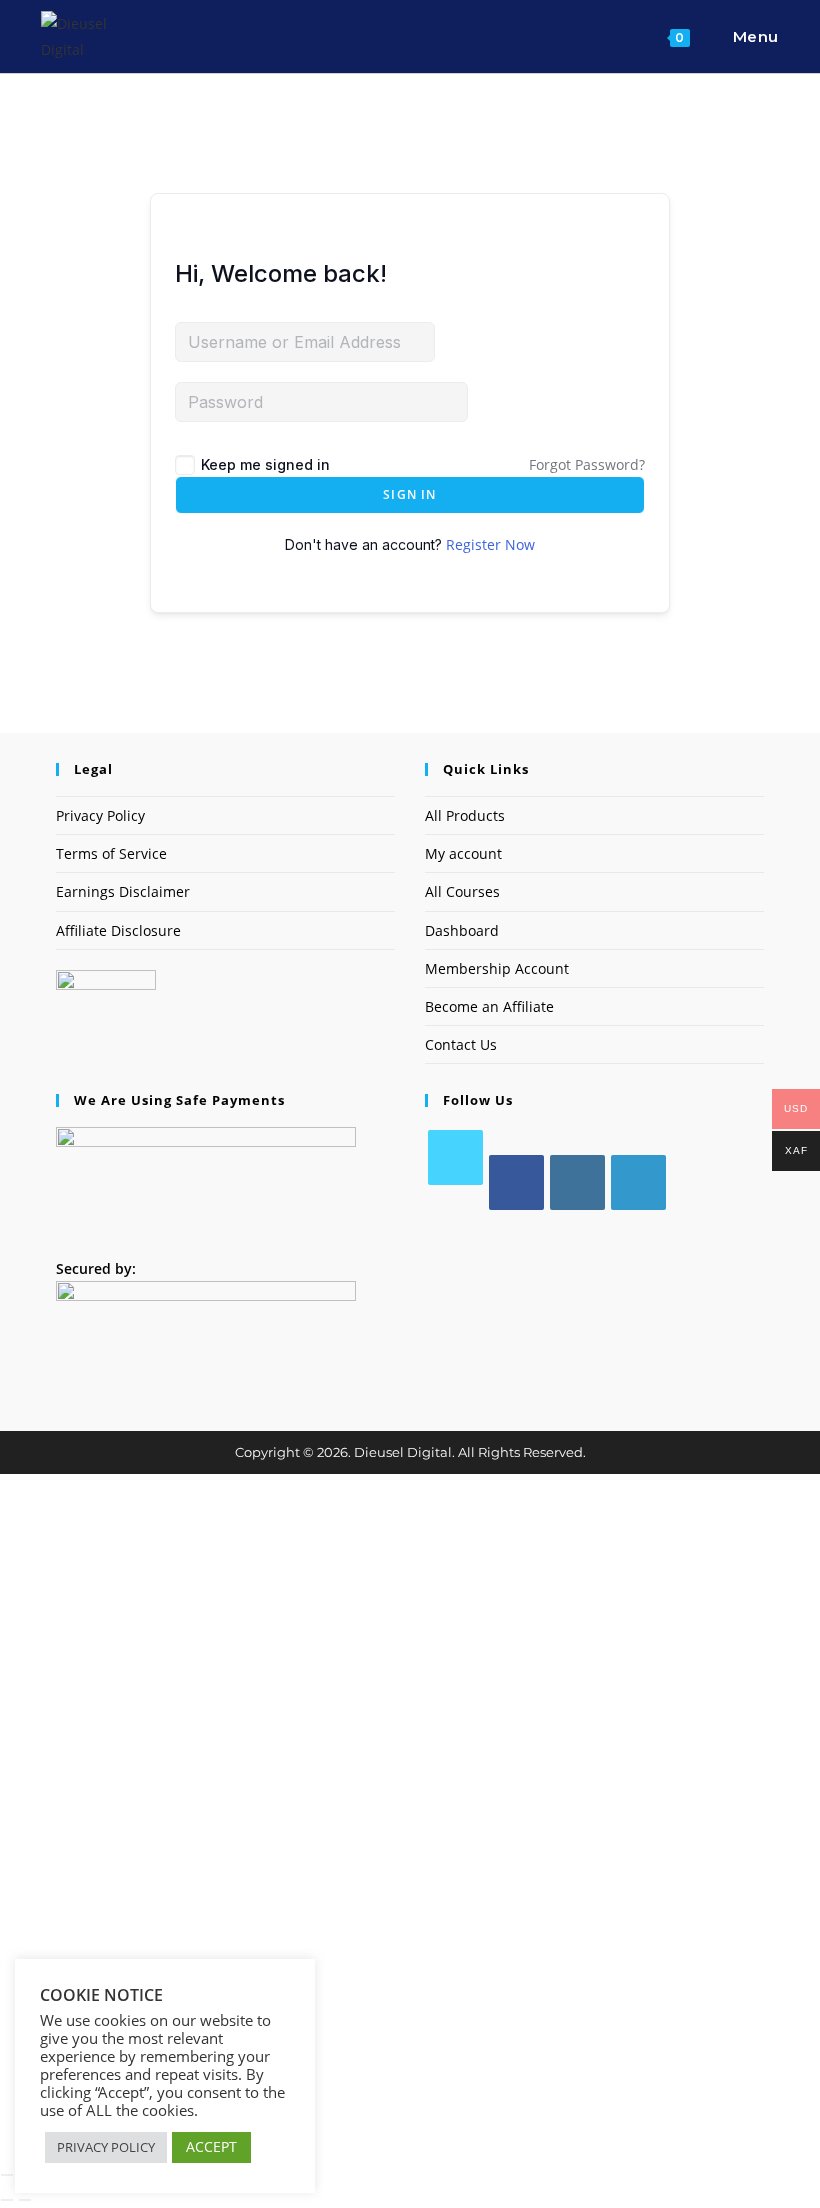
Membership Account (497, 968)
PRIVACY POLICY (106, 2147)
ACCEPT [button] (211, 2146)
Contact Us (461, 1044)
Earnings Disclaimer (123, 891)
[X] (455, 1157)
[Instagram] (577, 1182)
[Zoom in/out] (7, 2175)
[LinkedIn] (638, 1182)
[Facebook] (516, 1182)
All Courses (462, 891)
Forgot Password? (587, 464)
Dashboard (462, 930)
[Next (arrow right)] (25, 2200)
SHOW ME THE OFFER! (410, 1911)
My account (463, 853)
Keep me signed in (265, 464)
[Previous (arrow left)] (7, 2200)
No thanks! (410, 2146)
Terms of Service (111, 853)
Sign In (409, 494)
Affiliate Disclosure (118, 930)
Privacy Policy (100, 815)
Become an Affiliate (489, 1006)
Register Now (490, 544)
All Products (465, 815)
